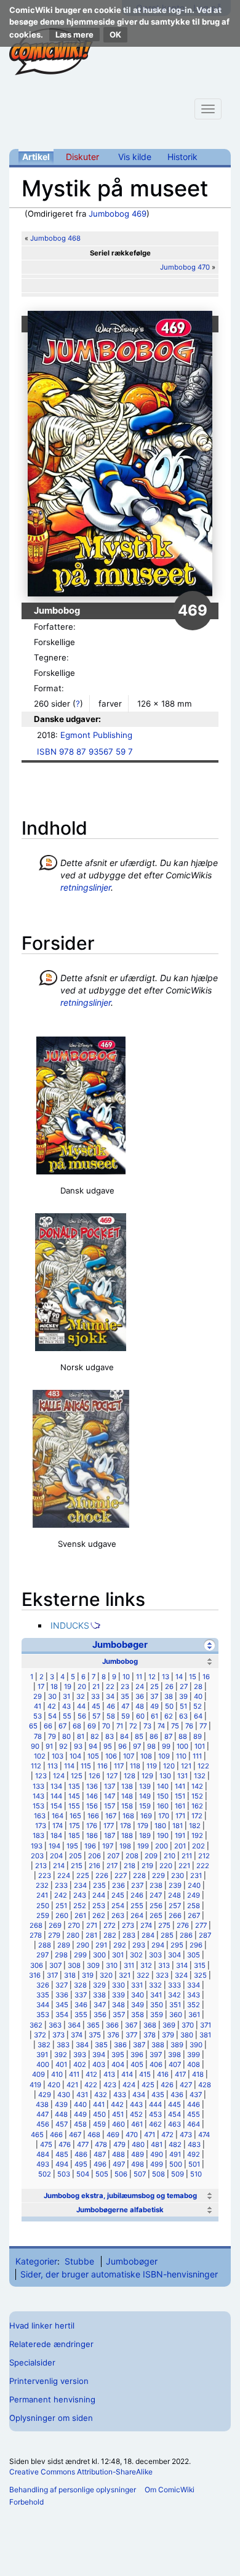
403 (99, 2064)
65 (33, 1726)
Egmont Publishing (96, 735)
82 (95, 1736)
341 (156, 1995)
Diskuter (82, 157)
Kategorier (36, 2261)
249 (194, 1895)
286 (186, 1935)
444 (155, 2105)
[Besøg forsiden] (51, 52)
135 (74, 1786)
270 (74, 1925)
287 (205, 1935)
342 (174, 1995)
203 (37, 1856)
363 (55, 2025)
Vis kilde (135, 157)
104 (75, 1756)
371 (206, 2025)
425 (148, 2085)
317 (52, 1975)
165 (75, 1816)
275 (164, 1925)
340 (138, 1995)
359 (157, 2015)
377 (131, 2035)
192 (197, 1836)
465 (37, 2135)
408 (194, 2064)
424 (129, 2085)
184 (56, 1836)
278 (36, 1935)
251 (61, 1906)
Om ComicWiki (170, 2490)
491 (175, 2154)
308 (74, 1965)
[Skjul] (210, 1645)
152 (197, 1796)
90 (35, 1746)
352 (194, 2005)
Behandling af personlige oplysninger (73, 2490)
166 (93, 1816)
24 (140, 1687)
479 (119, 2145)
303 (155, 1955)
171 (180, 1816)
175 (74, 1826)
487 (100, 2154)
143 (38, 1796)
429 (45, 2095)
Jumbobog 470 (185, 267)
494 (62, 2164)
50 (169, 1706)
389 (177, 2045)
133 (38, 1786)
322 (143, 1975)
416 (163, 2074)
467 (75, 2135)
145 (74, 1796)
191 (180, 1836)
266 (175, 1916)
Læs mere (74, 34)
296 (196, 1945)
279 (54, 1935)
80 (66, 1736)
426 (167, 2085)
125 (77, 1776)
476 (65, 2145)
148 (127, 1796)
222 (203, 1866)
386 (120, 2045)
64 (198, 1716)
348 (118, 2005)
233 (61, 1885)
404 (118, 2064)
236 (118, 1885)
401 (61, 2064)
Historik (182, 157)
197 (108, 1846)
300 (99, 1955)
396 (137, 2055)
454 (174, 2114)
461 (137, 2124)
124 (59, 1776)
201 (180, 1846)
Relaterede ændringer (51, 2344)
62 (169, 1716)
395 (118, 2055)
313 (164, 1965)
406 (156, 2064)
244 (99, 1895)
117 (119, 1766)
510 (196, 2174)
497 (119, 2164)
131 (182, 1776)
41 (38, 1706)
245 (118, 1895)
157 (110, 1806)
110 (181, 1756)
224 (64, 1876)
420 (54, 2085)
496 (100, 2164)
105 (93, 1756)
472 (167, 2135)
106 (111, 1756)
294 (158, 1945)
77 (203, 1726)
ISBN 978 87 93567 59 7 (85, 752)
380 (187, 2035)
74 (161, 1726)
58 (111, 1716)
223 (45, 1876)
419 (35, 2085)
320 (106, 1975)
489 (138, 2154)
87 (168, 1736)
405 (137, 2064)
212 (204, 1856)
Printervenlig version (49, 2381)
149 (145, 1796)
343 (194, 1995)
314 (182, 1965)
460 (118, 2124)
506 (121, 2174)
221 (184, 1866)
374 (77, 2035)
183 (38, 1836)
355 (81, 2015)
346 (81, 2005)
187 (110, 1836)
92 (63, 1746)
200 (162, 1846)
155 (74, 1806)
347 (100, 2005)
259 (43, 1916)
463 (174, 2124)
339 (118, 1995)
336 (62, 1995)
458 (80, 2124)
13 (166, 1677)
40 (198, 1696)
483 (194, 2145)
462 (155, 2124)
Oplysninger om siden (51, 2418)
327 (62, 1985)
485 (62, 2154)
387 (139, 2045)
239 (175, 1885)
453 (155, 2114)
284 (148, 1935)
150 (163, 1796)
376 (113, 2035)
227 (121, 1876)
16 (206, 1677)
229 (158, 1876)
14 (179, 1677)
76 (189, 1726)
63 (183, 1716)
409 (38, 2074)
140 (163, 1786)
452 (136, 2114)
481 (157, 2145)
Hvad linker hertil (42, 2325)
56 (82, 1716)
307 (55, 1965)
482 (175, 2145)
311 (129, 1965)
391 (42, 2055)
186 (92, 1836)
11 (139, 1677)
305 (194, 1955)
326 (43, 1985)
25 (154, 1687)
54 (52, 1716)
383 (63, 2045)
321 (125, 1975)
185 (74, 1836)
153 (38, 1806)
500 (176, 2164)
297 (42, 1955)
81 (81, 1736)
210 (170, 1856)
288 (45, 1945)
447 (42, 2114)
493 (43, 2164)
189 (145, 1836)
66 (48, 1726)
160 (163, 1806)
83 (110, 1736)
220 (166, 1866)
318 (70, 1975)
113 (53, 1766)
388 (158, 2045)
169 (146, 1816)
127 (112, 1776)
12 (152, 1677)
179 (143, 1826)
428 (205, 2085)
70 (106, 1726)
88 (183, 1736)
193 (37, 1846)
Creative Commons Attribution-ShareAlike (81, 2472)
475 (46, 2145)
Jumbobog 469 (118, 214)
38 (169, 1696)
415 (145, 2074)
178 (126, 1826)
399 (194, 2055)
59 (126, 1716)
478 (101, 2145)
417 (180, 2074)
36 (140, 1696)
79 (52, 1736)
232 (42, 1885)
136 (92, 1786)
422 (91, 2085)
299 (80, 1955)
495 (81, 2164)
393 (80, 2055)
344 (43, 2005)
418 (198, 2074)
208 (132, 1856)
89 (198, 1736)
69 (92, 1726)
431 (82, 2095)
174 (58, 1826)
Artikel (36, 157)
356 (100, 2015)
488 (118, 2154)
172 (197, 1816)
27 (184, 1687)
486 (81, 2154)
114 (69, 1766)
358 (138, 2015)
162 (197, 1806)
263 (118, 1916)
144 (56, 1796)
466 (56, 2135)
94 (93, 1746)
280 (73, 1935)
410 (57, 2074)
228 (139, 1876)
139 (145, 1786)
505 (102, 2174)
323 (162, 1975)
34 (110, 1696)
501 (194, 2164)
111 (197, 1756)
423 (110, 2085)
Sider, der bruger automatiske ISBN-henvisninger (119, 2274)
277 (201, 1925)
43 (66, 1706)
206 (94, 1856)
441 (99, 2105)
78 (38, 1736)
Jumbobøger (120, 1645)
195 (72, 1846)
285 (167, 1935)
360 (176, 2015)
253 (99, 1906)
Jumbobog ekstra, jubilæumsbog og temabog (120, 2196)
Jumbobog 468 (55, 238)
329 (99, 1985)
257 (175, 1906)
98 (151, 1746)
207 (113, 1856)
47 (125, 1706)
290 (83, 1945)
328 (80, 1985)
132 (200, 1776)
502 (45, 2174)
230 (178, 1876)
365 (93, 2025)
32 (81, 1696)
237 (137, 1885)
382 (44, 2045)
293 (139, 1945)
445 (174, 2105)
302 (136, 1955)
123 (41, 1776)
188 (127, 1836)
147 (110, 1796)
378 (150, 2035)
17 (41, 1687)
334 (194, 1985)
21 (96, 1687)
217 (112, 1866)
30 (52, 1696)
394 (99, 2055)
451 (118, 2114)
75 (175, 1726)
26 (169, 1687)
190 (163, 1836)
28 (198, 1687)
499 (157, 2164)
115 (86, 1766)
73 (147, 1726)
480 (138, 2145)
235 (99, 1885)
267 (194, 1916)
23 (125, 1687)
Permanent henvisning (52, 2399)
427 (186, 2085)
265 (156, 1916)
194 (54, 1846)
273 (128, 1925)
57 (96, 1716)
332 (155, 1985)
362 (36, 2025)
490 (157, 2154)
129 (147, 1776)
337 (81, 1995)
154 (56, 1806)
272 (110, 1925)
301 (118, 1955)
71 (120, 1726)
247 (156, 1895)
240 (194, 1885)
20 (82, 1687)
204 (56, 1856)
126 (94, 1776)
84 (124, 1736)
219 (147, 1866)
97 (137, 1746)
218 (130, 1866)
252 (80, 1906)
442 (117, 2105)
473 (186, 2135)
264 (137, 1916)
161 (180, 1806)
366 (112, 2025)
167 (111, 1816)
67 (62, 1726)
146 (92, 1796)
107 (129, 1756)
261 (80, 1916)
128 (130, 1776)
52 (198, 1706)
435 (158, 2095)
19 (68, 1687)
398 (174, 2055)
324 (181, 1975)
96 (122, 1746)
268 (36, 1925)
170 (164, 1816)
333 (174, 1985)
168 (128, 1816)
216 (94, 1866)
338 (99, 1995)
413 (109, 2074)
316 (35, 1975)
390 (196, 2045)
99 (166, 1746)
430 (64, 2095)
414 (127, 2074)
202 (198, 1846)
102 (40, 1756)
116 (102, 1766)
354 (62, 2015)
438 (42, 2105)
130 (165, 1776)
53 (38, 1716)
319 (88, 1975)
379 (168, 2035)
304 (174, 1955)
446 (194, 2105)
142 (197, 1786)
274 (146, 1925)
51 (183, 1706)
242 (61, 1895)
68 (77, 1726)
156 (92, 1806)
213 (41, 1866)
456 (43, 2124)
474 (204, 2135)
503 (64, 2174)
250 (43, 1906)
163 (40, 1816)
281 (91, 1935)
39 (183, 1696)
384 (82, 2045)
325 (200, 1975)
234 (80, 1885)
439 (61, 2105)
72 (133, 1726)
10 (126, 1677)
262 (99, 1916)
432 (101, 2095)
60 (140, 1716)
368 (150, 2025)
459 (99, 2124)
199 (143, 1846)
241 (42, 1895)
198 (125, 1846)
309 (93, 1965)
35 (125, 1696)
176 (92, 1826)
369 (169, 2025)
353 (43, 2015)
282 (110, 1935)
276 (183, 1925)
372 (40, 2035)
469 (113, 2135)
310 (112, 1965)
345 (62, 2005)
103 (58, 1756)
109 (164, 1756)
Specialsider (32, 2362)
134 (56, 1786)
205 (75, 1856)
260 (62, 1916)
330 (118, 1985)
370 (188, 2025)
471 (150, 2135)
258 (194, 1906)
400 (43, 2064)
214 (59, 1866)
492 (194, 2154)
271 (92, 1925)
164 (58, 1816)
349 (138, 2005)
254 (118, 1906)
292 (120, 1945)
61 (154, 1716)
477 (83, 2145)
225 (83, 1876)
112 (36, 1766)
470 (132, 2135)
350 (157, 2005)
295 (177, 1945)
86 (154, 1736)
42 (52, 1706)
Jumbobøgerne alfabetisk (120, 2210)
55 (67, 1716)
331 (137, 1985)
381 (205, 2035)
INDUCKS (70, 1625)
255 (137, 1906)
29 (38, 1696)
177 (109, 1826)
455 (194, 2114)
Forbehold (26, 2502)
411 (74, 2074)
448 (61, 2114)
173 (41, 1826)
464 (194, 2124)
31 (66, 1696)
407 (175, 2064)
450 (99, 2114)
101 (200, 1746)
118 (135, 1766)
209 (151, 1856)
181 (178, 1826)
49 (154, 1706)
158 (127, 1806)
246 (137, 1895)
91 (49, 1746)
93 (78, 1746)
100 (182, 1746)
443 (136, 2105)
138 (127, 1786)
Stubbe (79, 2261)
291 (101, 1945)
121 (186, 1766)
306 (37, 1965)
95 (108, 1746)
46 (111, 1706)
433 (120, 2095)
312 (146, 1965)
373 (58, 2035)
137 (110, 1786)
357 (119, 2015)
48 (140, 1706)
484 (43, 2154)
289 (64, 1945)
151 (180, 1796)
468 (94, 2135)
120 (169, 1766)
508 (158, 2174)
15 (193, 1677)
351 (175, 2005)
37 (154, 1696)
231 (196, 1876)
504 (83, 2174)
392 (61, 2055)
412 (91, 2074)
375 (95, 2035)
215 (77, 1866)
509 (178, 2174)
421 (72, 2085)
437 (196, 2095)
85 (139, 1736)
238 (156, 1885)
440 (80, 2105)
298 (61, 1955)
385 (101, 2045)
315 (200, 1965)
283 (129, 1935)
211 (187, 1856)
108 (146, 1756)
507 (140, 2174)
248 (174, 1895)
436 (177, 2095)
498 (138, 2164)
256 (156, 1906)
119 (152, 1766)
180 (160, 1826)
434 (139, 2095)
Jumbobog (120, 1661)
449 (80, 2114)
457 (62, 2124)
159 (145, 1806)
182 (195, 1826)
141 (180, 1786)
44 (81, 1706)
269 (55, 1925)
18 (54, 1687)
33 (95, 1696)
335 (43, 1995)
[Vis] (210, 2196)
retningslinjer (86, 887)
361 (194, 2015)
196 (90, 1846)
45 (96, 1706)
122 (203, 1766)
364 (74, 2025)
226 (102, 1876)
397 (156, 2055)
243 (80, 1895)
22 (110, 1687)
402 (80, 2064)
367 (131, 2025)
